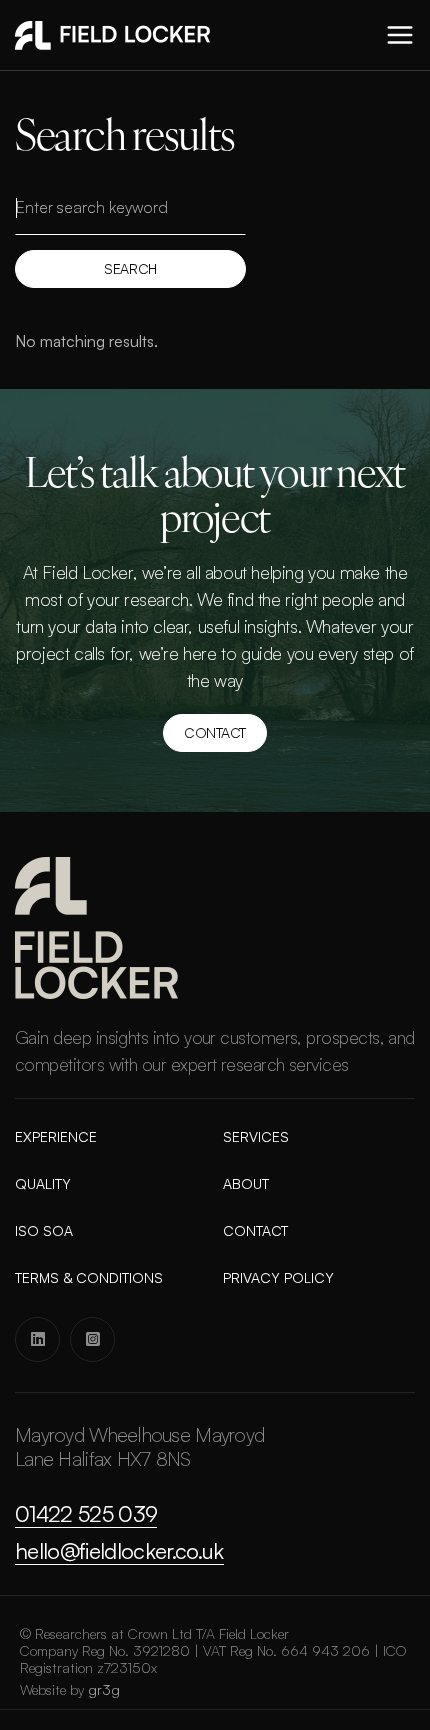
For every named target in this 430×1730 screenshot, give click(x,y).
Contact (215, 732)
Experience (56, 1137)
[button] (400, 35)
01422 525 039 (86, 1514)
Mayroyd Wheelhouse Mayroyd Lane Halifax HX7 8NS (139, 1447)
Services (256, 1137)
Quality (43, 1184)
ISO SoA (44, 1231)
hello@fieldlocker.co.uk (119, 1551)
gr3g (104, 1690)
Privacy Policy (278, 1278)
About (246, 1184)
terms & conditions (89, 1278)
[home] (112, 35)
